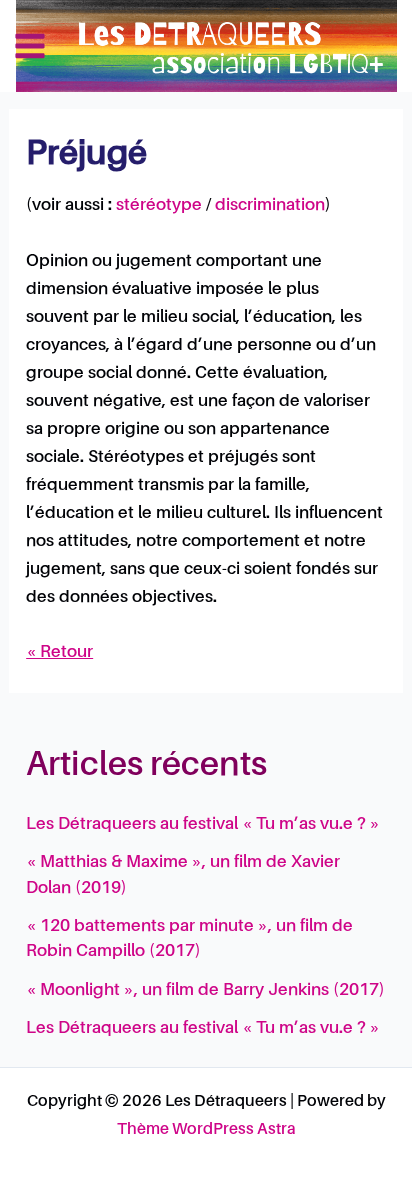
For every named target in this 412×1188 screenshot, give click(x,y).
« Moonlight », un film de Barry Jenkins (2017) (205, 990)
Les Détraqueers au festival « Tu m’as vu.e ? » (203, 824)
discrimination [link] (270, 205)
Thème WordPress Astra (206, 1130)
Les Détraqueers (294, 45)
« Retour (59, 652)
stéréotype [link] (159, 205)
